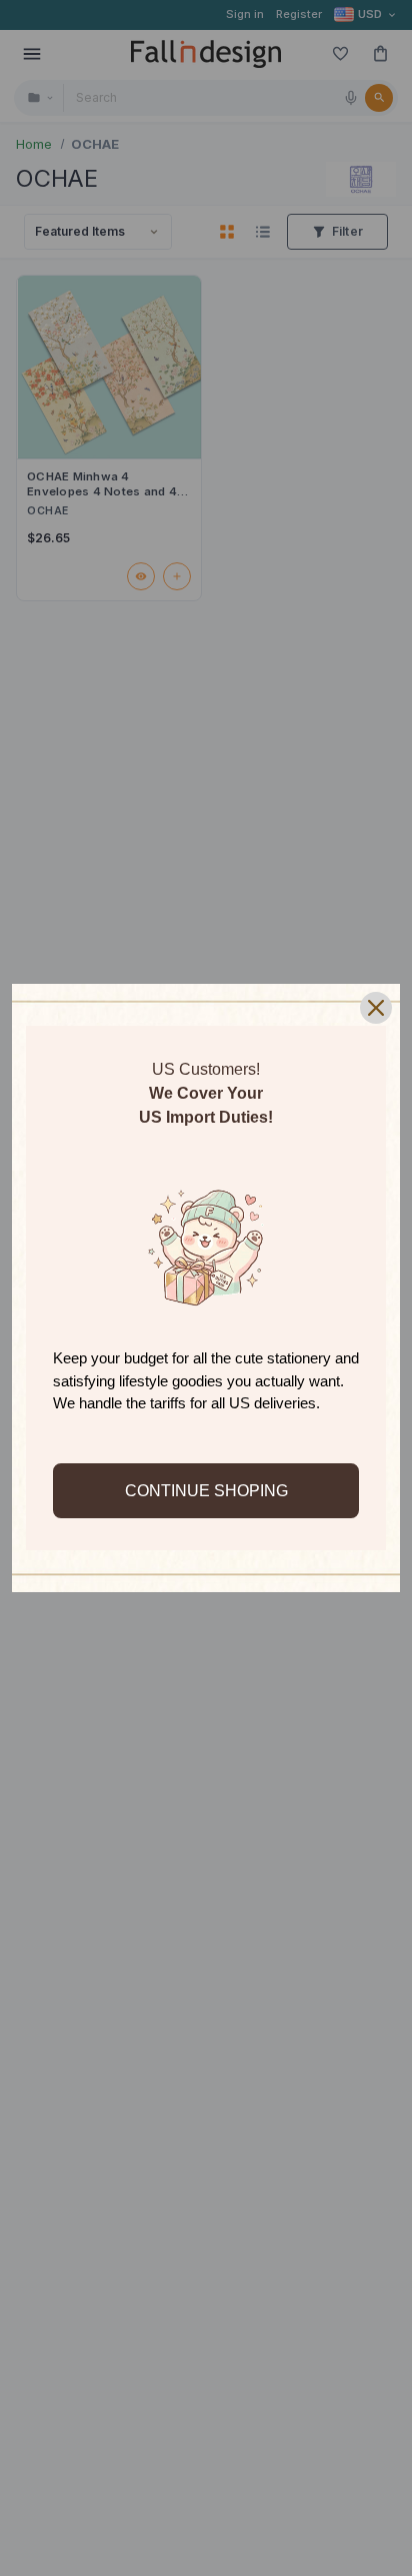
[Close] (376, 1008)
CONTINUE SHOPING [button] (206, 1491)
